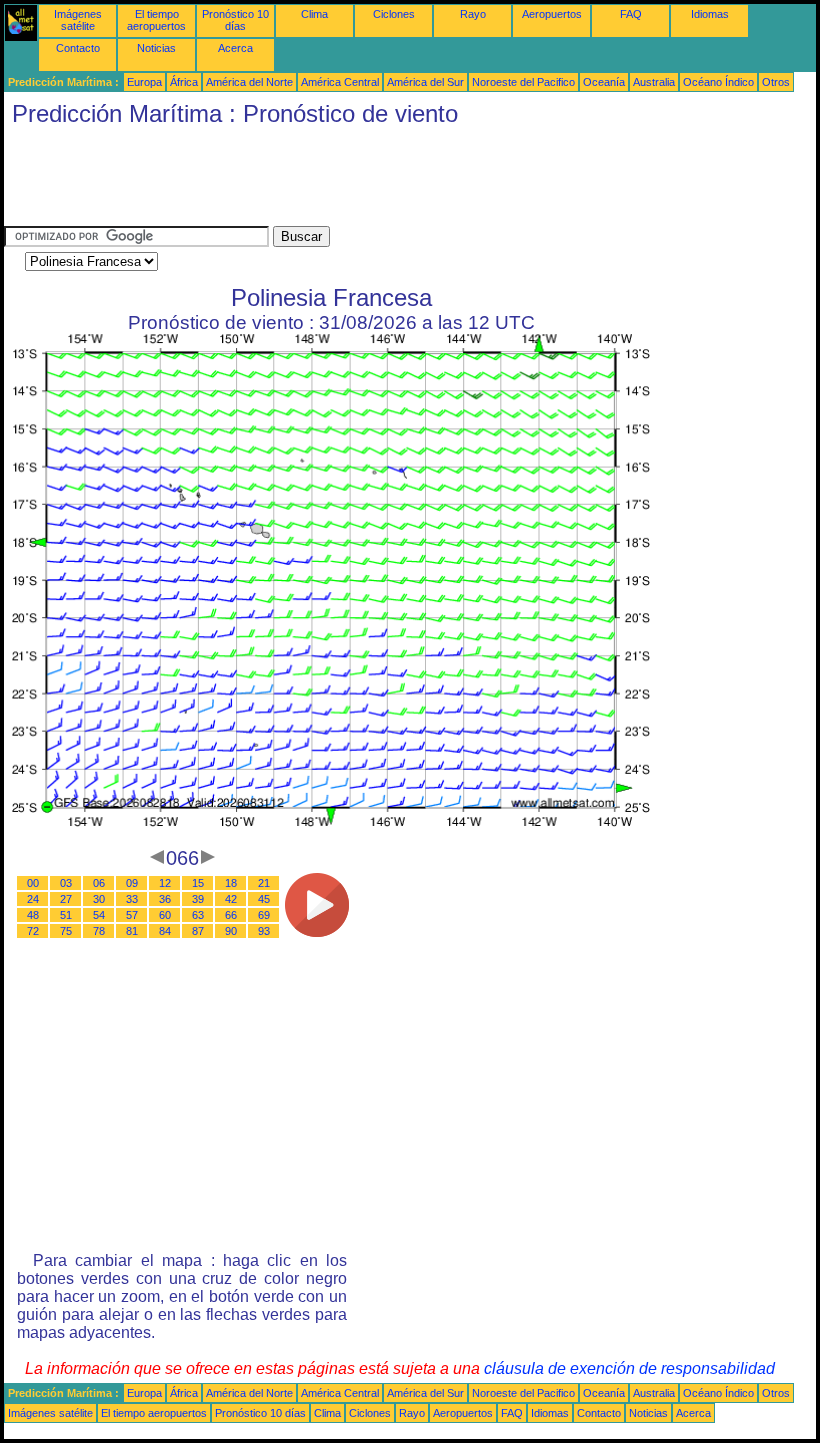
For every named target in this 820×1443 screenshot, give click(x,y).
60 (165, 915)
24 (33, 899)
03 (66, 883)
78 (99, 931)
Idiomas (710, 14)
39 (198, 899)
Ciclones (394, 14)
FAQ (631, 14)
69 (264, 915)
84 (165, 931)
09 (132, 883)
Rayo (473, 14)
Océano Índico (718, 82)
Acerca (235, 48)
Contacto (78, 48)
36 (165, 899)
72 (33, 931)
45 (264, 899)
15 (198, 883)
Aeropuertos (552, 14)
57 (132, 915)
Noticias (156, 48)
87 (198, 931)
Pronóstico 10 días (235, 20)
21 (264, 883)
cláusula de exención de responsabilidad (629, 1368)
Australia (654, 82)
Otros (776, 82)
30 (99, 899)
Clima (314, 14)
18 (231, 883)
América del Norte (249, 82)
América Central (340, 82)
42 (231, 899)
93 (264, 931)
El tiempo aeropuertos (156, 20)
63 (198, 915)
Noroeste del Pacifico (523, 82)
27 (66, 899)
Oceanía (604, 82)
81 (132, 931)
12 (165, 883)
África (184, 82)
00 (33, 883)
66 (231, 915)
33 (132, 899)
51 (66, 915)
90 (231, 931)
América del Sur (425, 82)
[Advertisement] (368, 181)
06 (99, 883)
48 (33, 915)
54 (99, 915)
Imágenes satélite (78, 20)
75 (66, 931)
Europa (144, 82)
